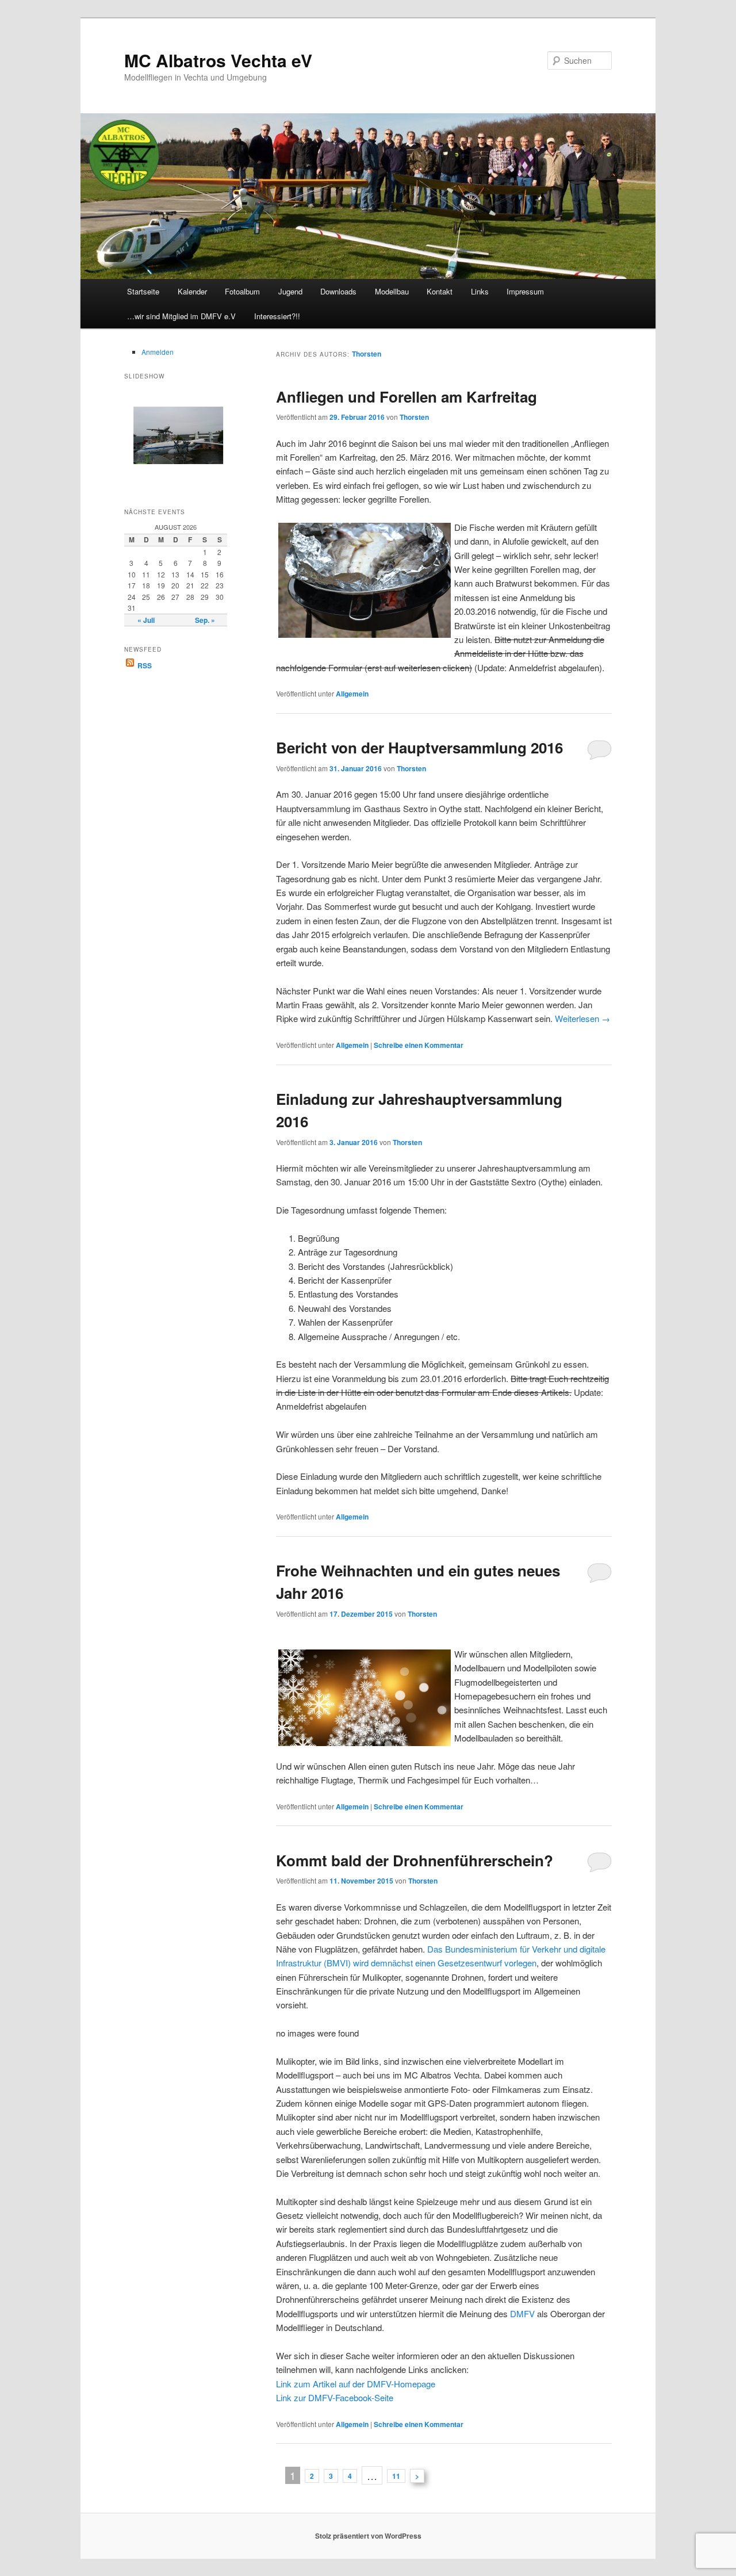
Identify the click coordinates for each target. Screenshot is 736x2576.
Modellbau (392, 291)
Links (480, 291)
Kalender (192, 291)
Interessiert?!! (277, 316)
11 (396, 2476)
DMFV (522, 2313)
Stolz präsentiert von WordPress (368, 2536)
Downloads (338, 291)
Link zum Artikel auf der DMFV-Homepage (356, 2384)
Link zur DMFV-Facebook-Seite (335, 2397)
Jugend (290, 291)
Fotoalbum (242, 291)
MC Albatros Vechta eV (218, 60)
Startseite (143, 291)
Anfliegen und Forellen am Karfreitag (407, 397)
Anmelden (158, 352)
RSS (144, 665)
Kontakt (440, 291)
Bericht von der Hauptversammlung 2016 (419, 747)
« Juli (146, 620)
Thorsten (367, 354)
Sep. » (205, 620)
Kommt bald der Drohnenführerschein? (415, 1860)
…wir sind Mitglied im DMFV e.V (181, 316)
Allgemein (352, 694)
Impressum (525, 291)
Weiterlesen (582, 1018)
